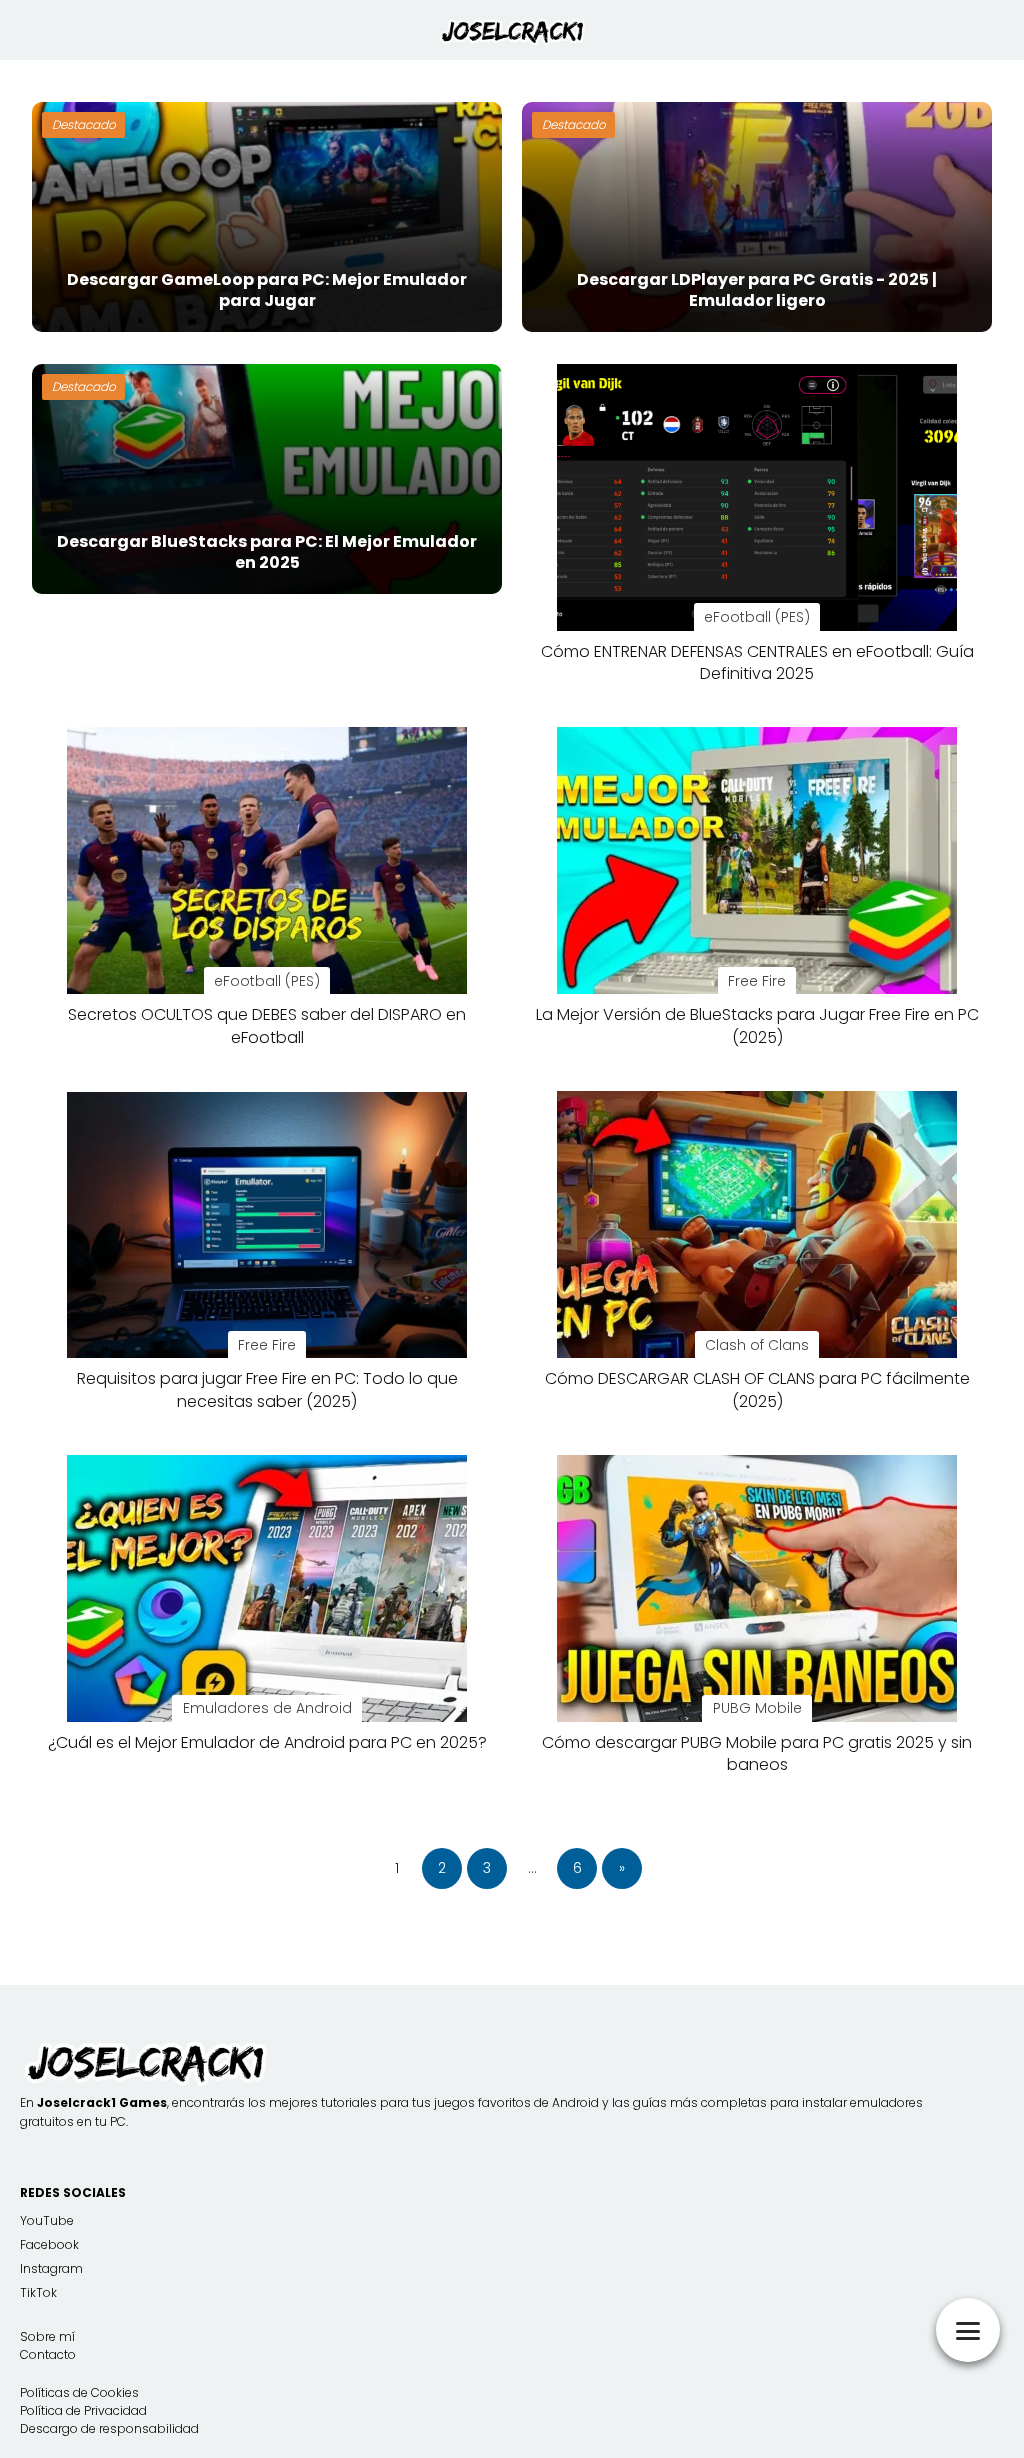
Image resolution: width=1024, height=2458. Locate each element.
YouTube (47, 2220)
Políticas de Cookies (79, 2392)
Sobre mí (47, 2336)
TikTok (38, 2292)
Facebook (49, 2244)
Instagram (51, 2268)
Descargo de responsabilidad (109, 2428)
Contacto (48, 2354)
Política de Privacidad (83, 2410)
